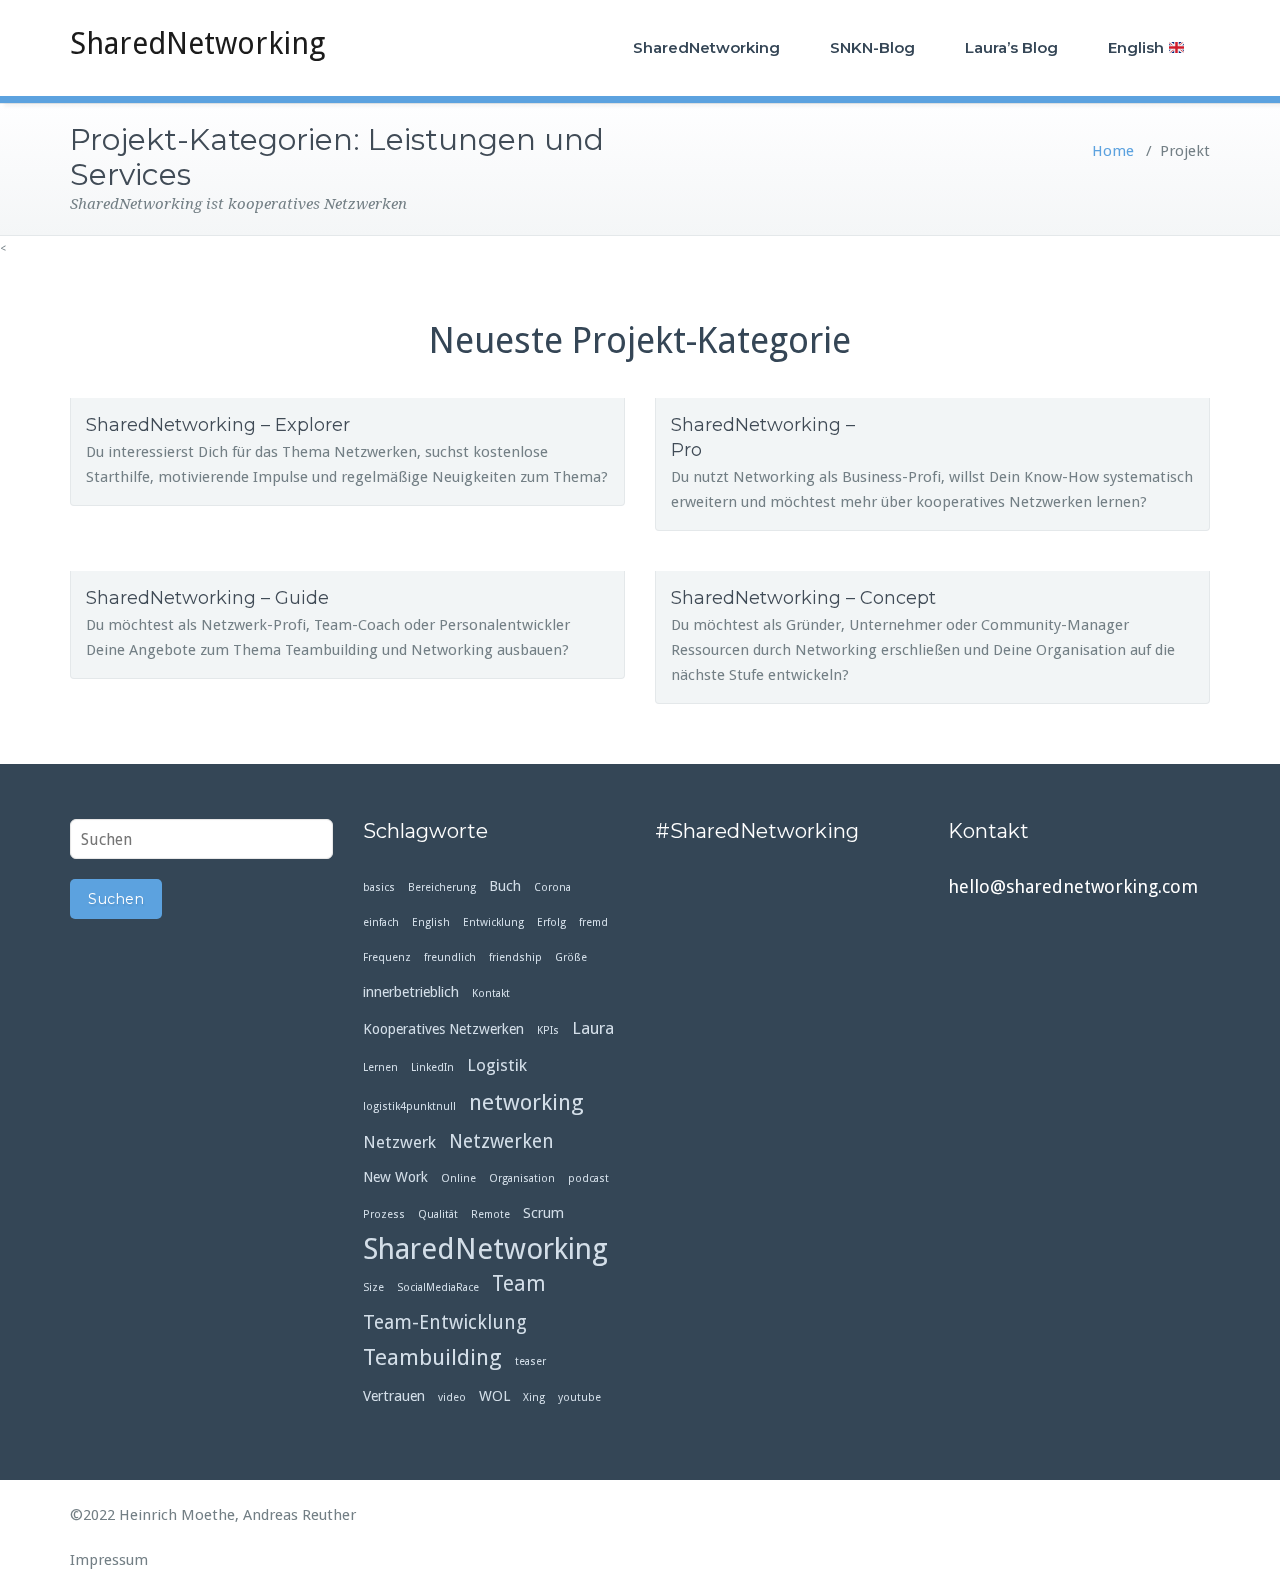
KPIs (548, 1030)
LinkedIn (432, 1067)
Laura (593, 1028)
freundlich (450, 957)
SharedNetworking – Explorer (218, 425)
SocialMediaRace (438, 1287)
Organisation (522, 1178)
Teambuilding (432, 1357)
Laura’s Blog (1011, 47)
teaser (530, 1361)
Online (458, 1178)
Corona (552, 887)
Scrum (543, 1213)
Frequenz (387, 957)
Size (373, 1287)
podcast (588, 1178)
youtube (579, 1397)
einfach (381, 922)
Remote (490, 1214)
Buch (505, 886)
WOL (494, 1396)
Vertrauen (394, 1396)
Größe (571, 957)
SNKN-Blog (872, 47)
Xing (534, 1397)
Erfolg (551, 922)
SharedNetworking (197, 43)
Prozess (384, 1214)
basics (379, 887)
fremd (593, 922)
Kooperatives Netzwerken (443, 1029)
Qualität (438, 1214)
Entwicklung (493, 922)
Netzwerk (399, 1142)
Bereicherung (442, 887)
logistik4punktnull (409, 1106)
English (1138, 47)
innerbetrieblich (411, 992)
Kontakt (491, 993)
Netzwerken (501, 1141)
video (452, 1397)
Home (1113, 151)
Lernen (380, 1067)
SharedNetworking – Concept (803, 598)
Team (519, 1284)
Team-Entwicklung (445, 1322)
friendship (515, 957)
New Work (395, 1177)
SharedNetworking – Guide (207, 598)
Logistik (497, 1065)
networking (526, 1102)
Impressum (109, 1560)
